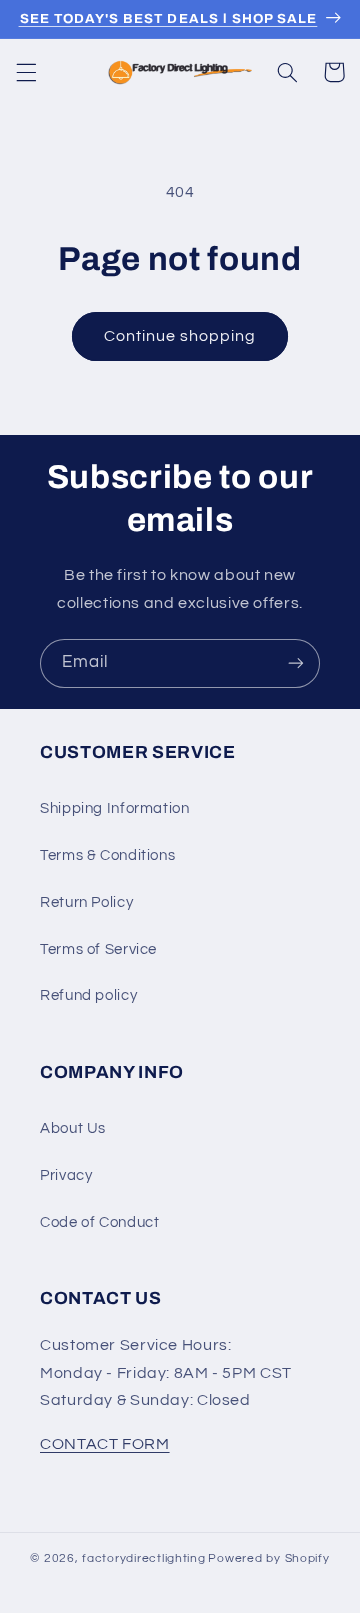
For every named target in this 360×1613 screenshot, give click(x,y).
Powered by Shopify (268, 1558)
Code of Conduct (99, 1222)
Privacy (66, 1175)
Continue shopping (180, 336)
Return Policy (86, 902)
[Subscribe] (296, 663)
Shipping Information (115, 808)
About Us (73, 1128)
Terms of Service (98, 949)
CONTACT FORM (105, 1444)
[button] (26, 72)
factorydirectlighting (143, 1558)
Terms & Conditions (107, 855)
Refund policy (88, 995)
